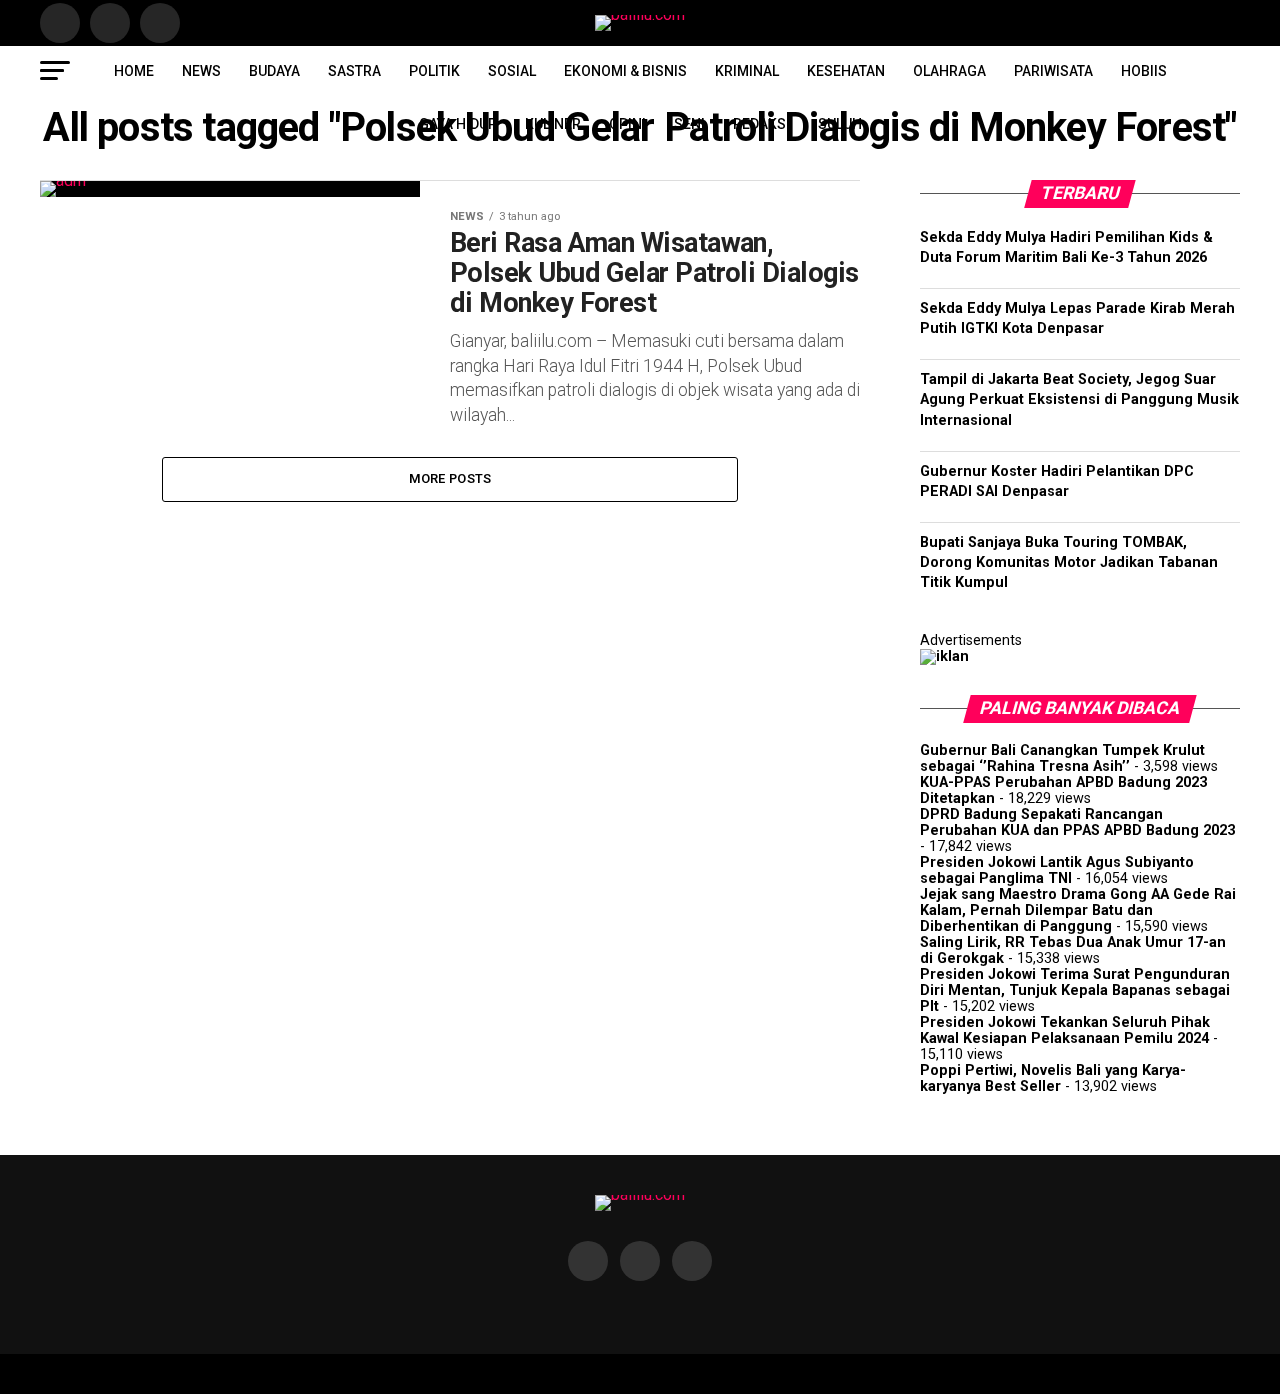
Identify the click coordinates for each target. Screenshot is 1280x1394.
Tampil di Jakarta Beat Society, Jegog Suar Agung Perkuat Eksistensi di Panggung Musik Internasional (1079, 399)
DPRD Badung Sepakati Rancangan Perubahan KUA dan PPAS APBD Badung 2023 (1077, 822)
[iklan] (944, 656)
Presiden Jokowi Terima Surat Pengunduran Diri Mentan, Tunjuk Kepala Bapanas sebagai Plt (1075, 990)
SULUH (840, 124)
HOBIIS (1144, 71)
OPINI (627, 124)
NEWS (201, 71)
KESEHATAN (846, 71)
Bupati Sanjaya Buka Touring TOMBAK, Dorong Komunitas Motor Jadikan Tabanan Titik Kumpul (1069, 562)
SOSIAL (512, 71)
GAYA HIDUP (458, 124)
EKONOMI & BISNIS (625, 71)
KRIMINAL (747, 71)
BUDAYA (274, 71)
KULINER (553, 124)
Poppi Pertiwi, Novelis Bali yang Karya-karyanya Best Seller (1053, 1078)
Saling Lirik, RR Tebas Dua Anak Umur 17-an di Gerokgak (1073, 950)
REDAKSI (761, 124)
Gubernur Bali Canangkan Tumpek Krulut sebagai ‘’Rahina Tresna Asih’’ (1062, 758)
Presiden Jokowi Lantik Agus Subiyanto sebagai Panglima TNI (1057, 870)
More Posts (450, 478)
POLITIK (434, 71)
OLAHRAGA (949, 71)
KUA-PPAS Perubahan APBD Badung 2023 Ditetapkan (1063, 790)
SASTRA (354, 71)
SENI (689, 124)
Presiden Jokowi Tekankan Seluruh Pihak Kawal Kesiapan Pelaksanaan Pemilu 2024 (1065, 1030)
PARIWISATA (1053, 71)
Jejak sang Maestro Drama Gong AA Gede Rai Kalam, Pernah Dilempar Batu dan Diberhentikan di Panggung (1078, 910)
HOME (134, 71)
